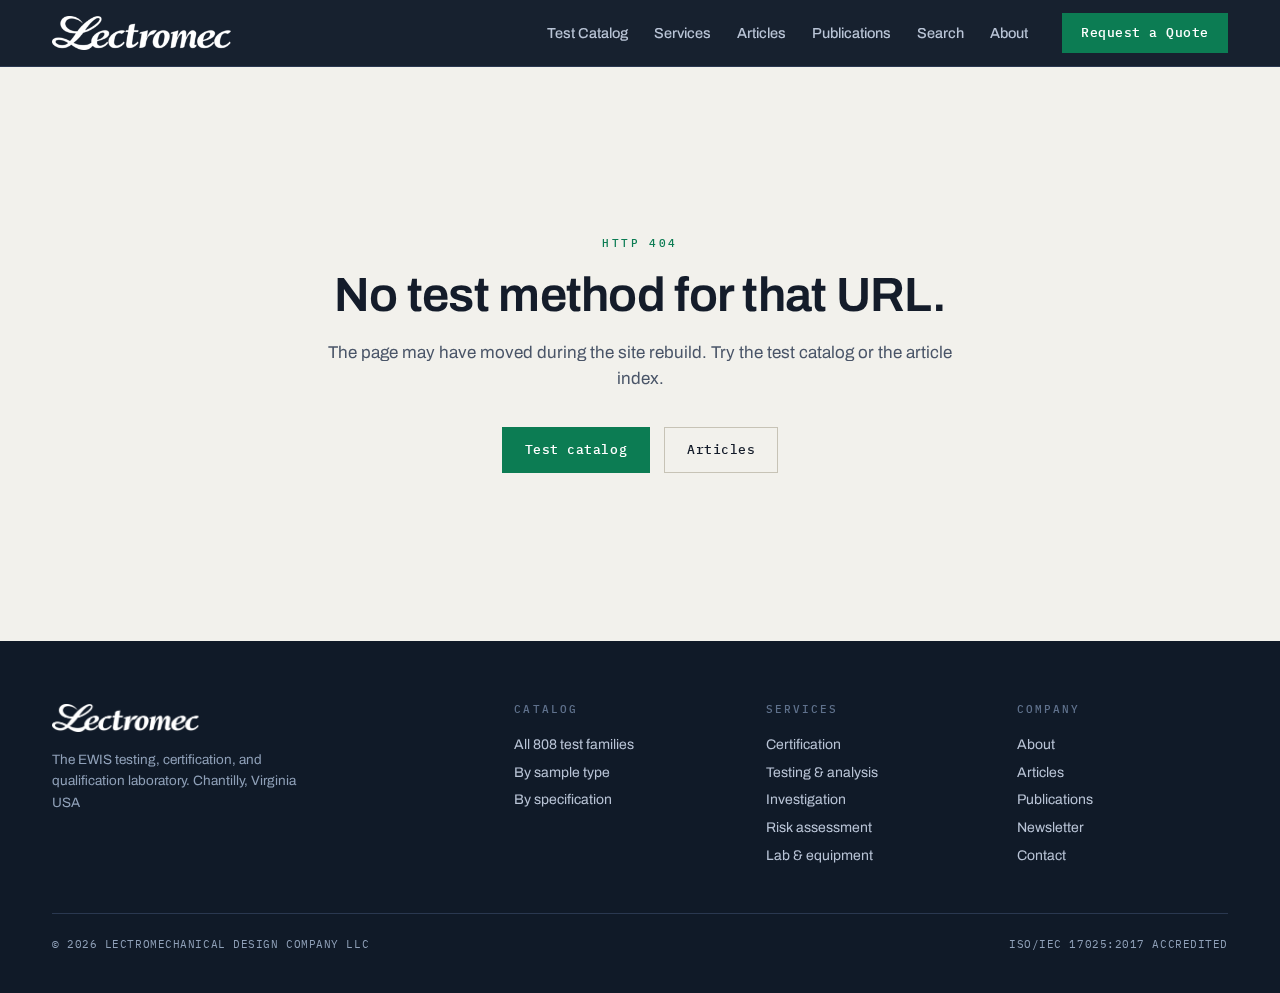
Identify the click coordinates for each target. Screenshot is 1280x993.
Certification (803, 744)
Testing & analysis (822, 772)
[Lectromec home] (141, 33)
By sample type (562, 772)
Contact (1041, 855)
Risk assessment (819, 827)
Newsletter (1050, 827)
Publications (851, 33)
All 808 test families (574, 744)
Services (682, 33)
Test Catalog (587, 33)
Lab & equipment (819, 855)
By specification (563, 799)
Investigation (806, 799)
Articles (761, 33)
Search (940, 33)
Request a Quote (1145, 32)
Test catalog (576, 449)
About (1009, 33)
